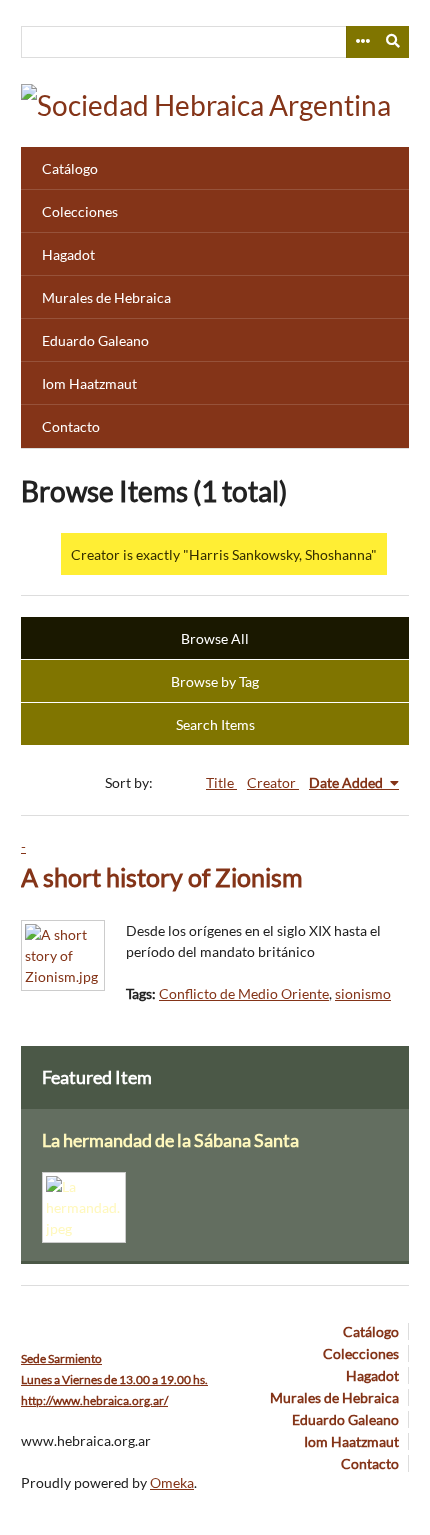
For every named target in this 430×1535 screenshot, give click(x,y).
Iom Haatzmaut (89, 383)
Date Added (347, 782)
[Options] (362, 42)
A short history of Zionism (162, 877)
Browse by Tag (215, 681)
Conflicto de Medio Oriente (244, 993)
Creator (273, 782)
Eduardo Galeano (95, 340)
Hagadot (68, 254)
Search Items (215, 724)
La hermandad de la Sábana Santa (170, 1140)
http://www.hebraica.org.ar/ (94, 1400)
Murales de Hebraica (106, 297)
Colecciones (80, 211)
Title (221, 782)
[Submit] (394, 42)
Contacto (71, 426)
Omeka (172, 1482)
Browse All (215, 638)
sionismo (363, 993)
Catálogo (70, 168)
